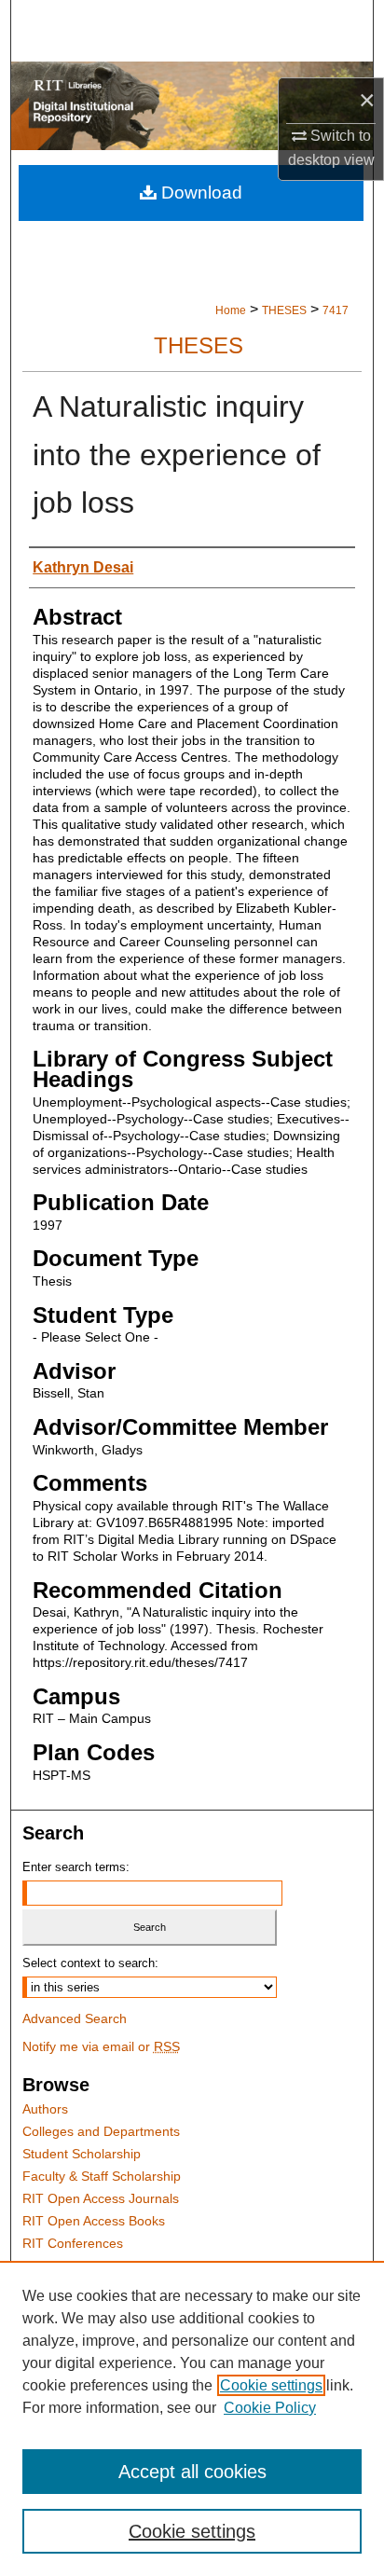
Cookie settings (271, 2385)
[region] (192, 2418)
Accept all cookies (192, 2472)
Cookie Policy (270, 2408)
